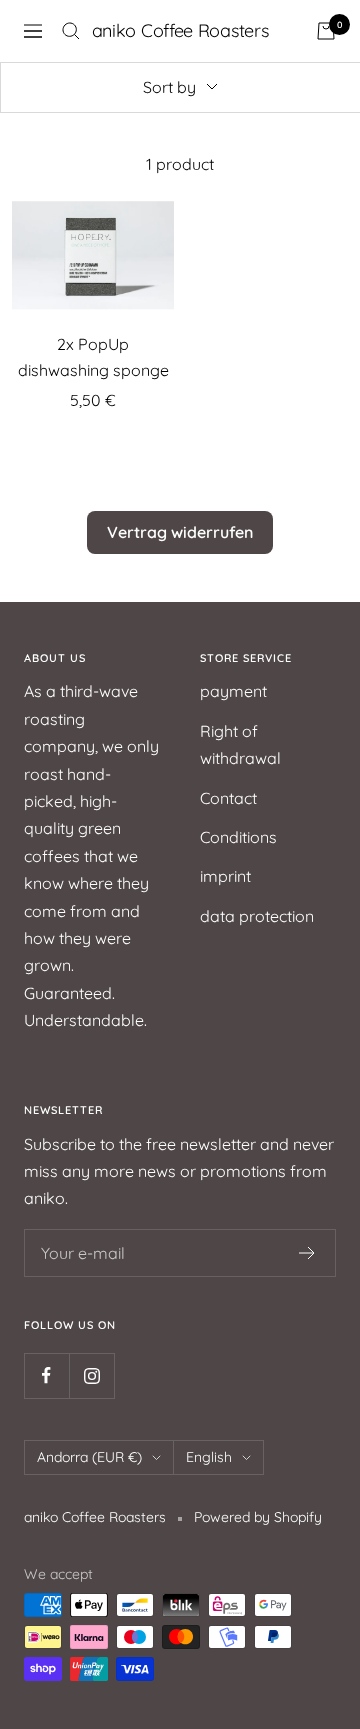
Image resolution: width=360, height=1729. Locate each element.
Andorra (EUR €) (89, 1457)
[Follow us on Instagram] (91, 1375)
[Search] (71, 31)
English (209, 1457)
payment (233, 691)
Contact (228, 798)
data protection (257, 916)
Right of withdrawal (240, 744)
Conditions (238, 837)
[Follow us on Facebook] (46, 1375)
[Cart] (326, 31)
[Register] (307, 1253)
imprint (225, 876)
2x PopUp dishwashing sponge (93, 357)
